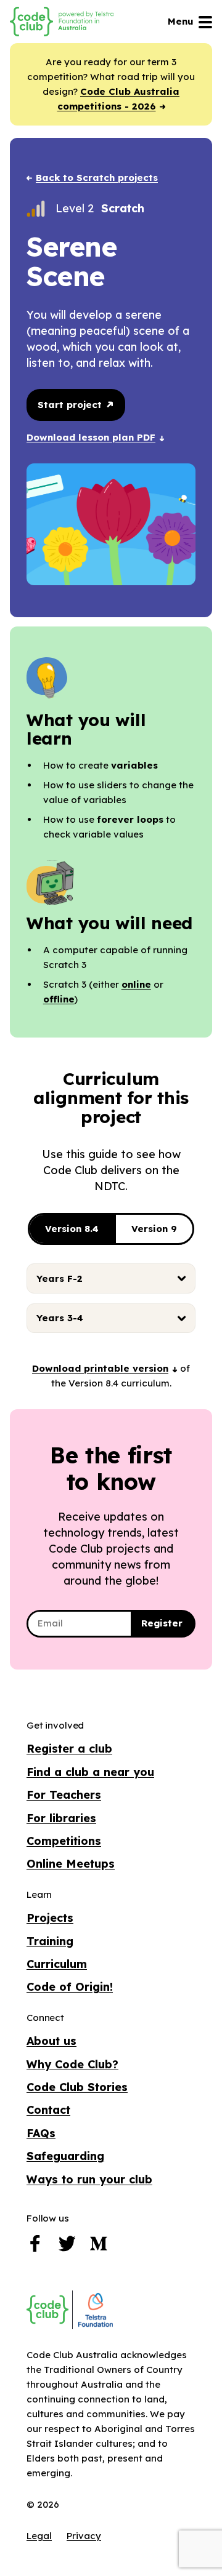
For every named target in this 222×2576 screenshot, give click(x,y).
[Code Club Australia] (47, 2310)
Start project (71, 405)
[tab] (111, 1278)
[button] (105, 1368)
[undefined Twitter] (67, 2247)
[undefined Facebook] (35, 2247)
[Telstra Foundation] (94, 2310)
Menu (181, 21)
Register (162, 1623)
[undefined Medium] (99, 2247)
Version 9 (154, 1229)
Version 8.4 (72, 1229)
